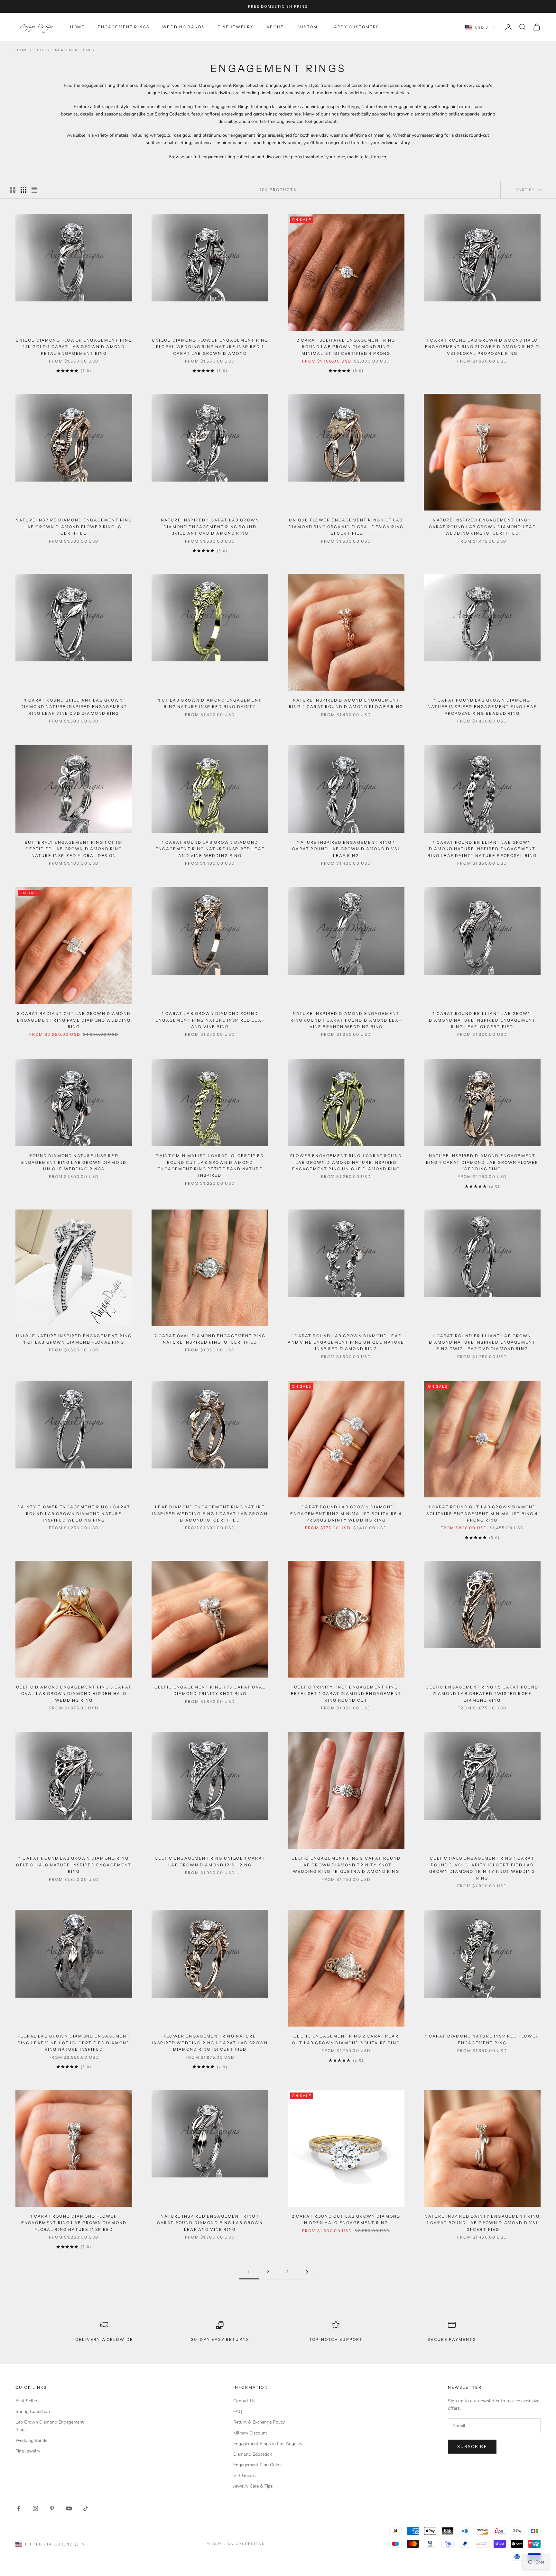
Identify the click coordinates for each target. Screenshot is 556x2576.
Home (78, 27)
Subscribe (472, 2447)
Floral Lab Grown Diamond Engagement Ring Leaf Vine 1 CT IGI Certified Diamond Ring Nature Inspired (74, 2043)
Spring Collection (33, 2411)
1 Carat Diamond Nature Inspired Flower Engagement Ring (482, 2039)
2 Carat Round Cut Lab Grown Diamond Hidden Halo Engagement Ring (346, 2219)
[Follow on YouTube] (69, 2508)
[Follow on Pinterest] (52, 2508)
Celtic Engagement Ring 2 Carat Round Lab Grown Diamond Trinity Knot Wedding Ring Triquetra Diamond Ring (346, 1865)
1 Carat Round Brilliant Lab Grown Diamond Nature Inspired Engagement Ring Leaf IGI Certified (482, 1020)
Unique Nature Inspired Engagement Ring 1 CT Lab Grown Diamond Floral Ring (74, 1339)
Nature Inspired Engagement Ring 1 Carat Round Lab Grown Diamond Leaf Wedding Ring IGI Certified (482, 527)
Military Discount (250, 2433)
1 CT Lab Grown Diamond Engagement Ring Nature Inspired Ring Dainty (210, 703)
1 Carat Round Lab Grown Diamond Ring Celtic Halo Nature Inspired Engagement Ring (74, 1865)
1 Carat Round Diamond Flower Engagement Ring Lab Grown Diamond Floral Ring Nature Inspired (74, 2223)
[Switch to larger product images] (13, 190)
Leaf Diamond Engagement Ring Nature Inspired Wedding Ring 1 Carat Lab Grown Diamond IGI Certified (210, 1513)
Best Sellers (28, 2401)
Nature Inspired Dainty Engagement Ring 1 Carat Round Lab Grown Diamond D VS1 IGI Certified (482, 2223)
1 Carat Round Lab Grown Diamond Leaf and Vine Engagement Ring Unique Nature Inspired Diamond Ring (346, 1342)
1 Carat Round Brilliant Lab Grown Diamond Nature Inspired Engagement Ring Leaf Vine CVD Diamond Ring (74, 707)
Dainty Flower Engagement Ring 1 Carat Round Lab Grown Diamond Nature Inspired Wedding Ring (74, 1513)
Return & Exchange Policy (259, 2422)
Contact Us (244, 2401)
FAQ (238, 2411)
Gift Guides (245, 2475)
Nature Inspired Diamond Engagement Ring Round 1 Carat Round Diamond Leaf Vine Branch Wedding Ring (346, 1020)
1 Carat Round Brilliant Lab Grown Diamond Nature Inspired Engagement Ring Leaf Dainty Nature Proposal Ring (482, 849)
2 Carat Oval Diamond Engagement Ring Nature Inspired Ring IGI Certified (210, 1339)
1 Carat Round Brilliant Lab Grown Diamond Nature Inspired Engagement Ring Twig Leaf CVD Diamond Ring (482, 1342)
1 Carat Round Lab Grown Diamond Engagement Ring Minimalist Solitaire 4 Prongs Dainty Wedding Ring (346, 1513)
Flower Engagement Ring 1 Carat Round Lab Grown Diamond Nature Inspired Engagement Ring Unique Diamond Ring (346, 1162)
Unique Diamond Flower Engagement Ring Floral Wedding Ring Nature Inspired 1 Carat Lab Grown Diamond (210, 347)
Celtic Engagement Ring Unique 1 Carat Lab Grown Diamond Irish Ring (210, 1861)
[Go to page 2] (307, 2272)
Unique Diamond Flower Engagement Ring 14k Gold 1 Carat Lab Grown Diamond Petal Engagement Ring (74, 347)
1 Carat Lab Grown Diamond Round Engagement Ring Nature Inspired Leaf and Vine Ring (210, 1020)
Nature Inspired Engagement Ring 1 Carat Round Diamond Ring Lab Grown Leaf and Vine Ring (210, 2223)
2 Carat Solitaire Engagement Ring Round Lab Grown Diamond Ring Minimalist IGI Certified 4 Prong (346, 347)
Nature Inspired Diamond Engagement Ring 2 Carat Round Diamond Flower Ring (346, 703)
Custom (307, 27)
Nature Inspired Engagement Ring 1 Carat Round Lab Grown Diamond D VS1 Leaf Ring (346, 849)
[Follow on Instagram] (35, 2508)
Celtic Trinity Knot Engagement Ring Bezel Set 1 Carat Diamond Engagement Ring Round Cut (346, 1694)
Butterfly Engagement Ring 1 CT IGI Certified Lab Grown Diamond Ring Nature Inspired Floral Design (74, 849)
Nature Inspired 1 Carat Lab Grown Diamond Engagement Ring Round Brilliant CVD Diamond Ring (210, 527)
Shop (40, 50)
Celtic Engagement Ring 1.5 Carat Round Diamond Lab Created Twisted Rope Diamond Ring (482, 1694)
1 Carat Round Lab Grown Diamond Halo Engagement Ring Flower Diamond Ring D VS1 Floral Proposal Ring (482, 347)
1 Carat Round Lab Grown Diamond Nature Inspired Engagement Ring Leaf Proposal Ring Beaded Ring (482, 707)
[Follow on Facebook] (19, 2508)
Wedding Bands (183, 27)
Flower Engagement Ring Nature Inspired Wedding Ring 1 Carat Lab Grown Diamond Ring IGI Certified (210, 2043)
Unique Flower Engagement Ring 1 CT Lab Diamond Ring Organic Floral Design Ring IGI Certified (346, 527)
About (275, 27)
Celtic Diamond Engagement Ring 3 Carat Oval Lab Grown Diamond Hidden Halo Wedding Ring (74, 1694)
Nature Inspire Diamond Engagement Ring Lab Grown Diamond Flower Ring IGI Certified (74, 527)
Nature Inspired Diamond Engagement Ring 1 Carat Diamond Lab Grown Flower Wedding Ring (482, 1162)
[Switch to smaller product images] (23, 190)
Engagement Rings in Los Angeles (268, 2444)
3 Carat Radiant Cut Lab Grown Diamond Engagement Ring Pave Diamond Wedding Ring (74, 1020)
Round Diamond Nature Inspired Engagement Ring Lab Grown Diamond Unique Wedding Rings (74, 1162)
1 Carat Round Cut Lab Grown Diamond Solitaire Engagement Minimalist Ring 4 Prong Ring (482, 1513)
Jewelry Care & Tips (253, 2486)
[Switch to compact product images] (34, 190)
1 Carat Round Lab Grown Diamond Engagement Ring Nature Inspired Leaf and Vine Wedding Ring (210, 849)
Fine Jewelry (236, 27)
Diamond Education (253, 2454)
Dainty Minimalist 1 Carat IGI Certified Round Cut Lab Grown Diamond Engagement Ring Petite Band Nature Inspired (210, 1165)
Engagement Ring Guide (257, 2465)
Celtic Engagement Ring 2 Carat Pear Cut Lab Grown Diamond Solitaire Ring (346, 2039)
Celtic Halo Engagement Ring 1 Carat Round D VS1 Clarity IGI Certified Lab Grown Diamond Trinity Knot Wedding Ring (482, 1868)
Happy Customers (355, 27)
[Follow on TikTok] (86, 2508)
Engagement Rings (124, 27)
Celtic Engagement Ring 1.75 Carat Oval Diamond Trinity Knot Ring (210, 1690)
